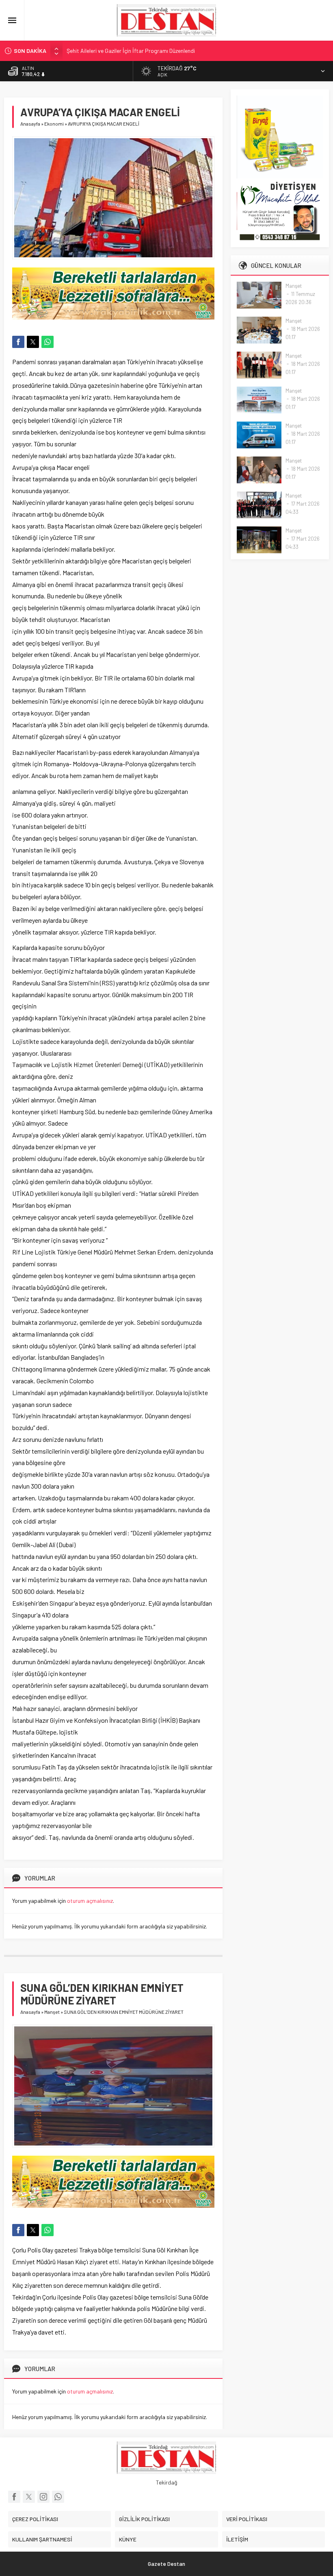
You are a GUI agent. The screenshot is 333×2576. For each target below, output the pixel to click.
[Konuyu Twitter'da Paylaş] (33, 342)
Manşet (52, 2012)
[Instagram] (43, 2497)
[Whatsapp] (58, 2497)
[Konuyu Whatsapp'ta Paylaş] (48, 342)
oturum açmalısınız (90, 1901)
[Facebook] (14, 2497)
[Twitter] (29, 2497)
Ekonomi (54, 124)
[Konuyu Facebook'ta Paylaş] (18, 342)
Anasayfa (30, 124)
